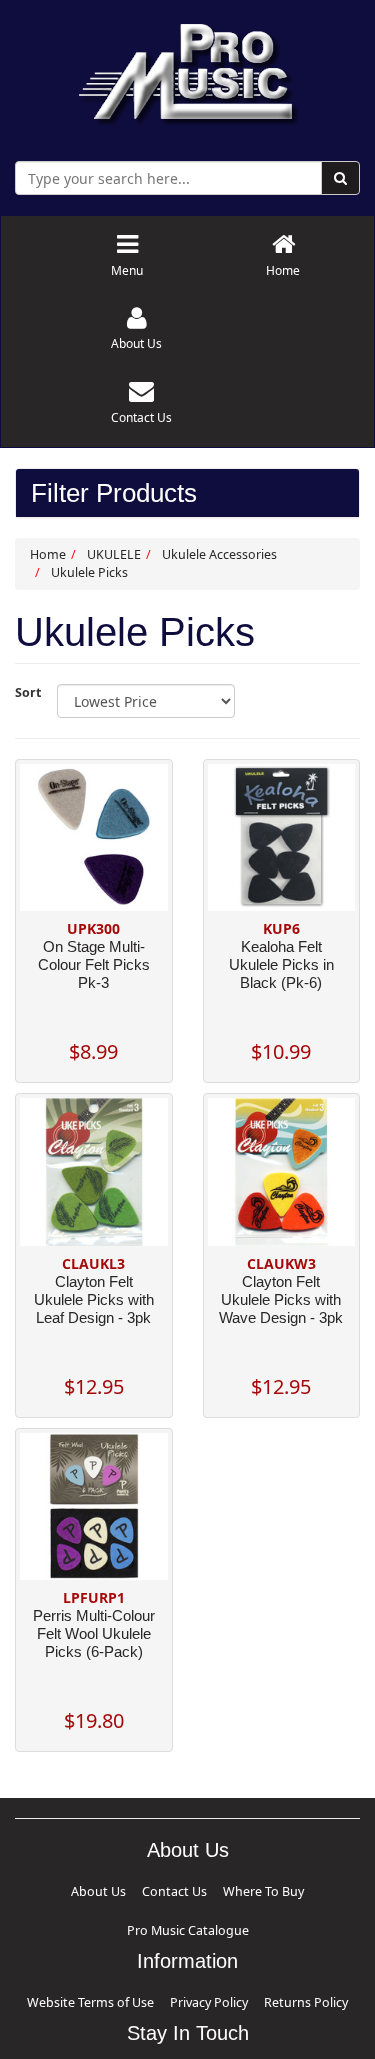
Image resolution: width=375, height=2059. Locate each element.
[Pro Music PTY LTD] (187, 69)
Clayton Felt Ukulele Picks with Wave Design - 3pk (281, 1299)
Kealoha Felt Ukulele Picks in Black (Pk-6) (281, 964)
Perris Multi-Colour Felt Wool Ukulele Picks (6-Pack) (94, 1633)
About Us (92, 1888)
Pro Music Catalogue (260, 1888)
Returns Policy (261, 1953)
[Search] (340, 178)
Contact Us (137, 1888)
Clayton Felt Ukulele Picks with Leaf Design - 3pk (94, 1299)
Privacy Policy (202, 1953)
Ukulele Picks (89, 572)
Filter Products (114, 493)
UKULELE (114, 554)
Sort (28, 692)
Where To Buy (189, 1888)
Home (48, 554)
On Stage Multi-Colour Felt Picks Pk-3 (94, 964)
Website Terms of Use (128, 1953)
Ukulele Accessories (219, 554)
